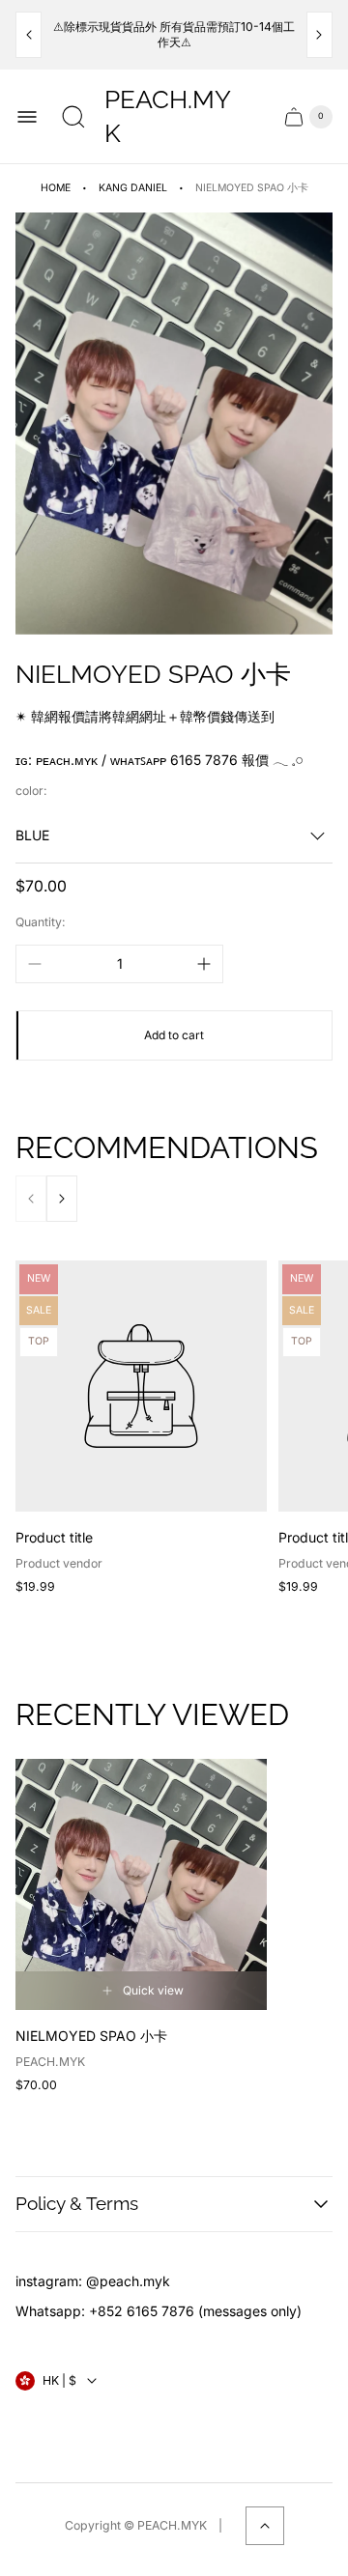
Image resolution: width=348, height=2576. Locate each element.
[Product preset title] (141, 1386)
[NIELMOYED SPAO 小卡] (141, 1884)
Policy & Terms (77, 2203)
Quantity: (41, 922)
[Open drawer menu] (27, 117)
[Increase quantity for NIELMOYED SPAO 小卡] (204, 964)
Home (56, 188)
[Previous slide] (29, 35)
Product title (54, 1537)
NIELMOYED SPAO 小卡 (91, 2036)
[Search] (73, 117)
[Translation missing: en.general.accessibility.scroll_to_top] (265, 2526)
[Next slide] (319, 35)
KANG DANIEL (133, 188)
